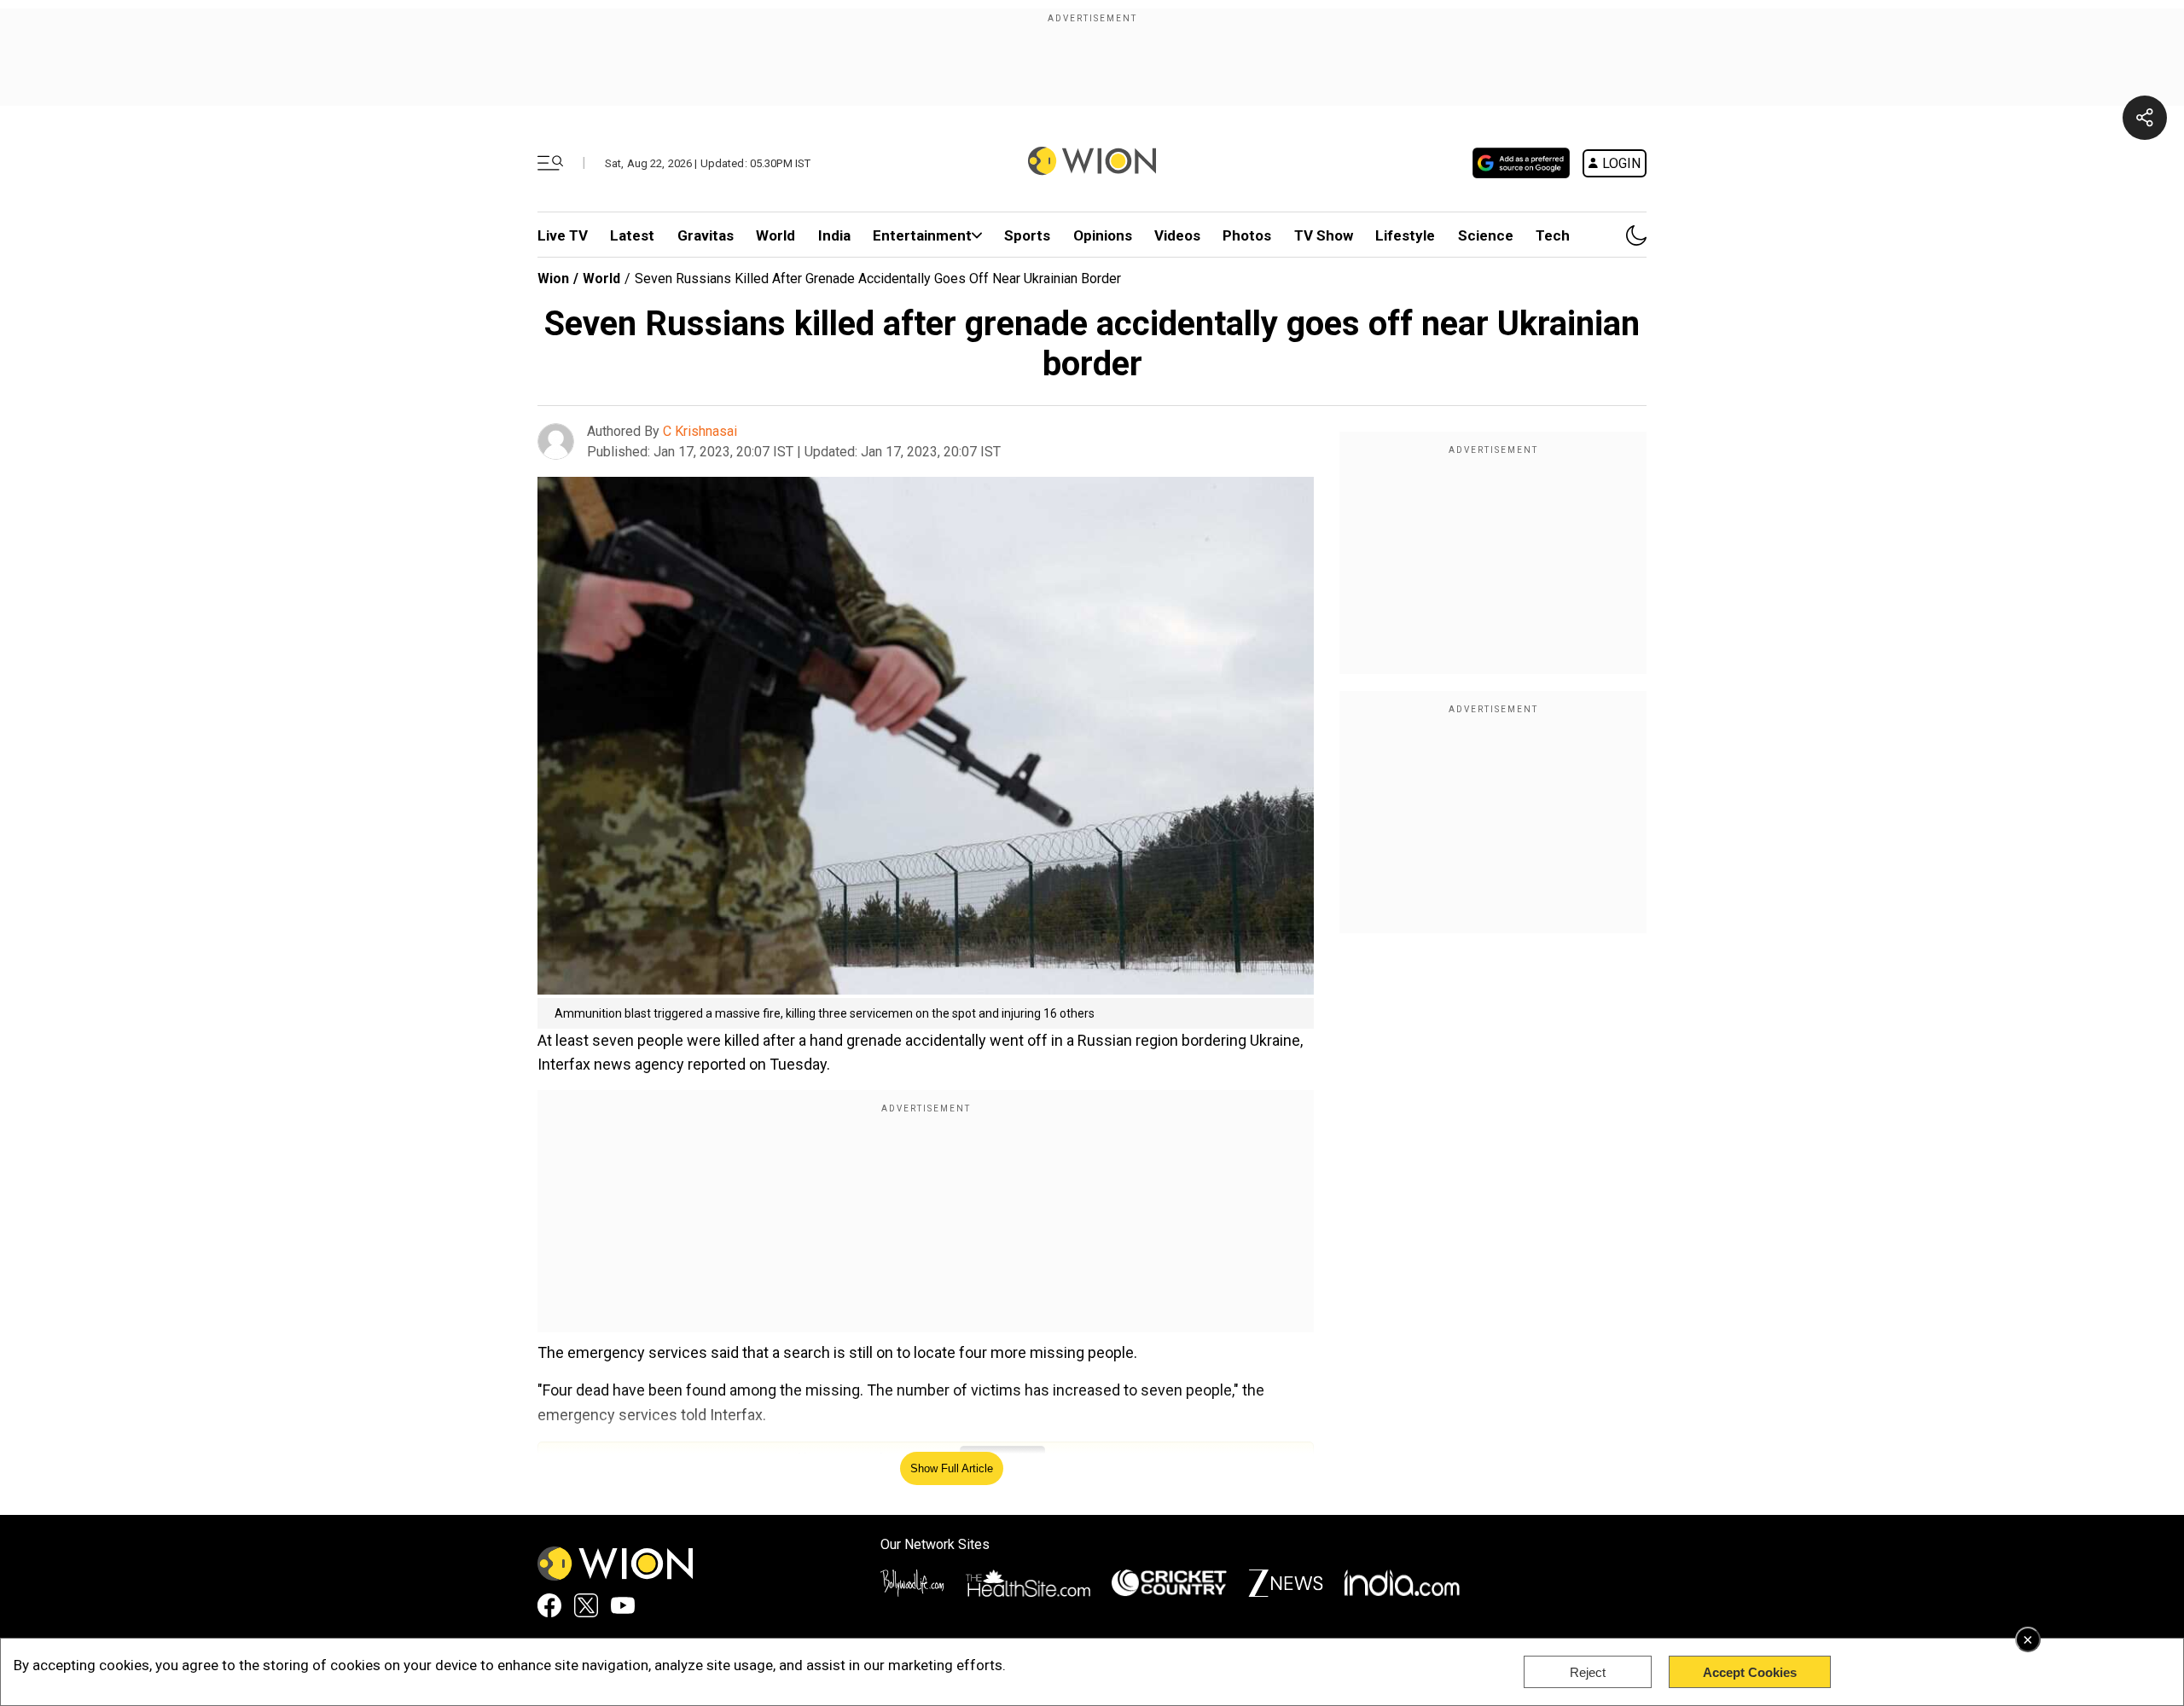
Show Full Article (952, 1468)
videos (1177, 235)
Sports (1027, 235)
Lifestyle (1405, 235)
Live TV (563, 235)
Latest (632, 235)
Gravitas (706, 235)
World (775, 235)
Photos (1247, 235)
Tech (1553, 235)
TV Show (1324, 235)
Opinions (1103, 235)
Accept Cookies (1750, 1672)
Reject (1588, 1672)
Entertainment (922, 235)
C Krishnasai (700, 431)
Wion (553, 279)
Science (1486, 235)
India (834, 235)
